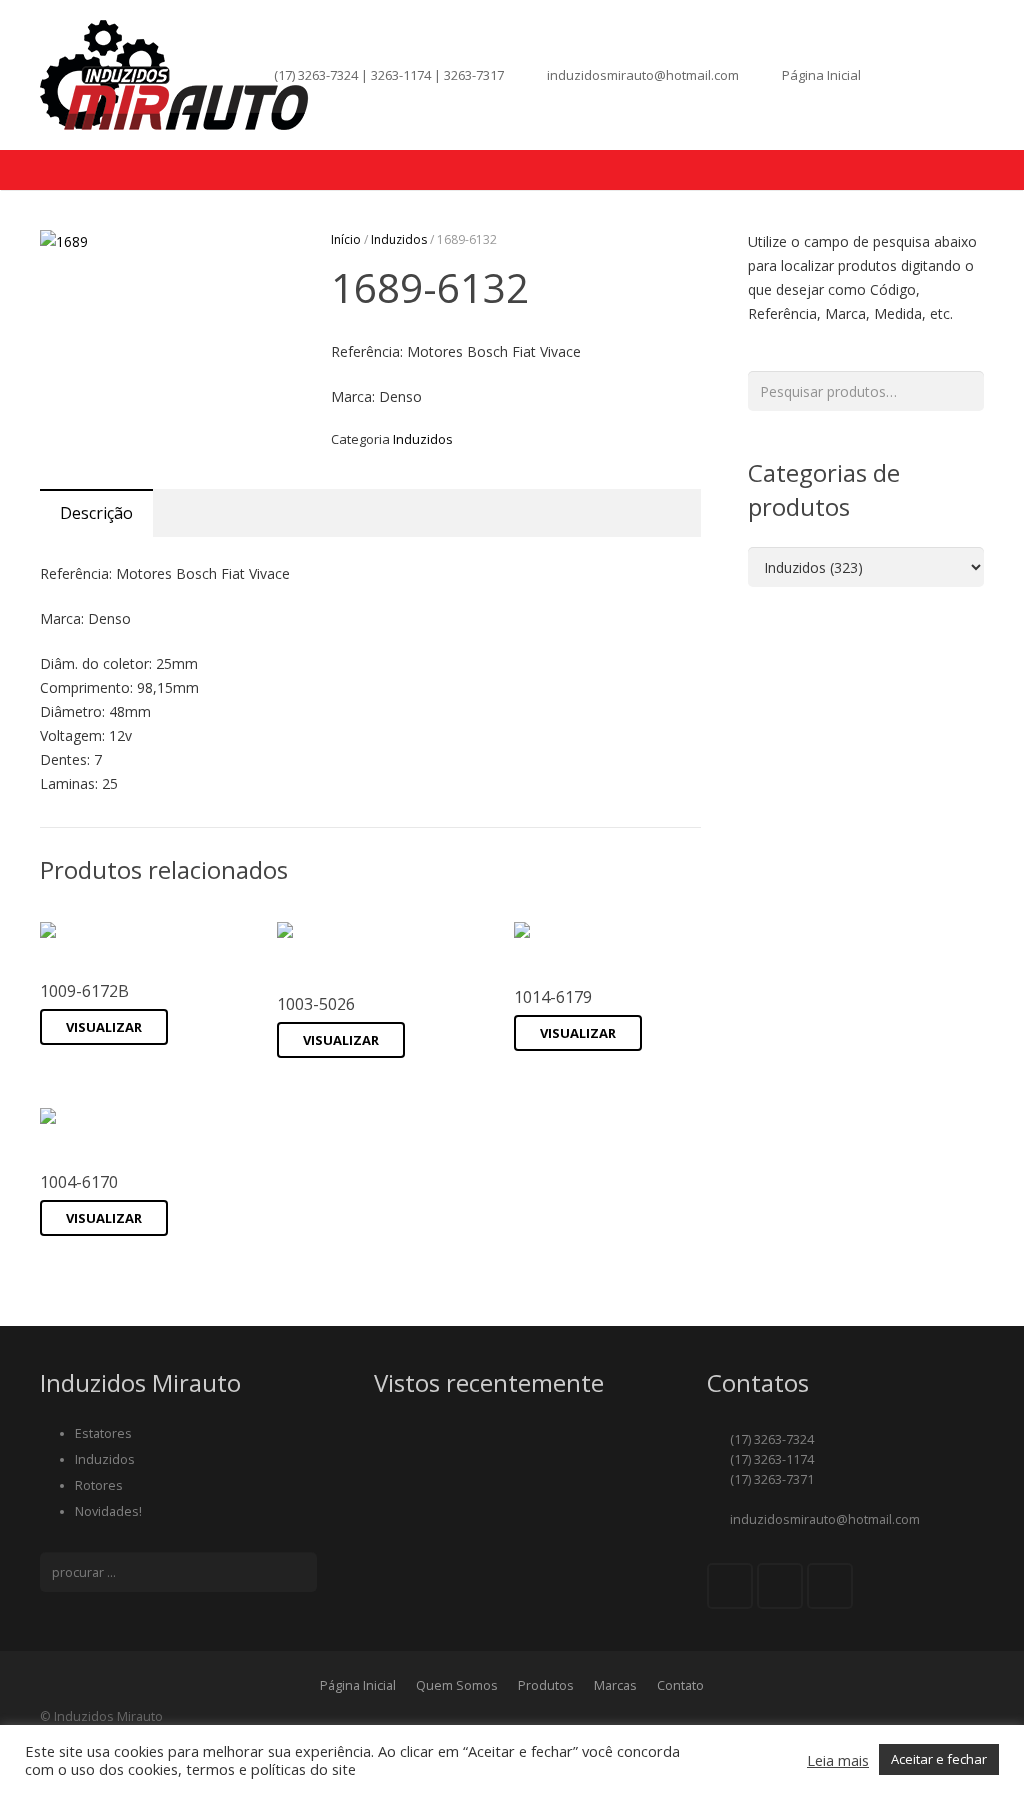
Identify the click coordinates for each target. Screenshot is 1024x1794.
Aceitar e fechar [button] (939, 1759)
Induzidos (399, 239)
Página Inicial (821, 75)
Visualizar (104, 1027)
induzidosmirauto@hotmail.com (643, 75)
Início (346, 239)
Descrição (96, 513)
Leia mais (838, 1760)
